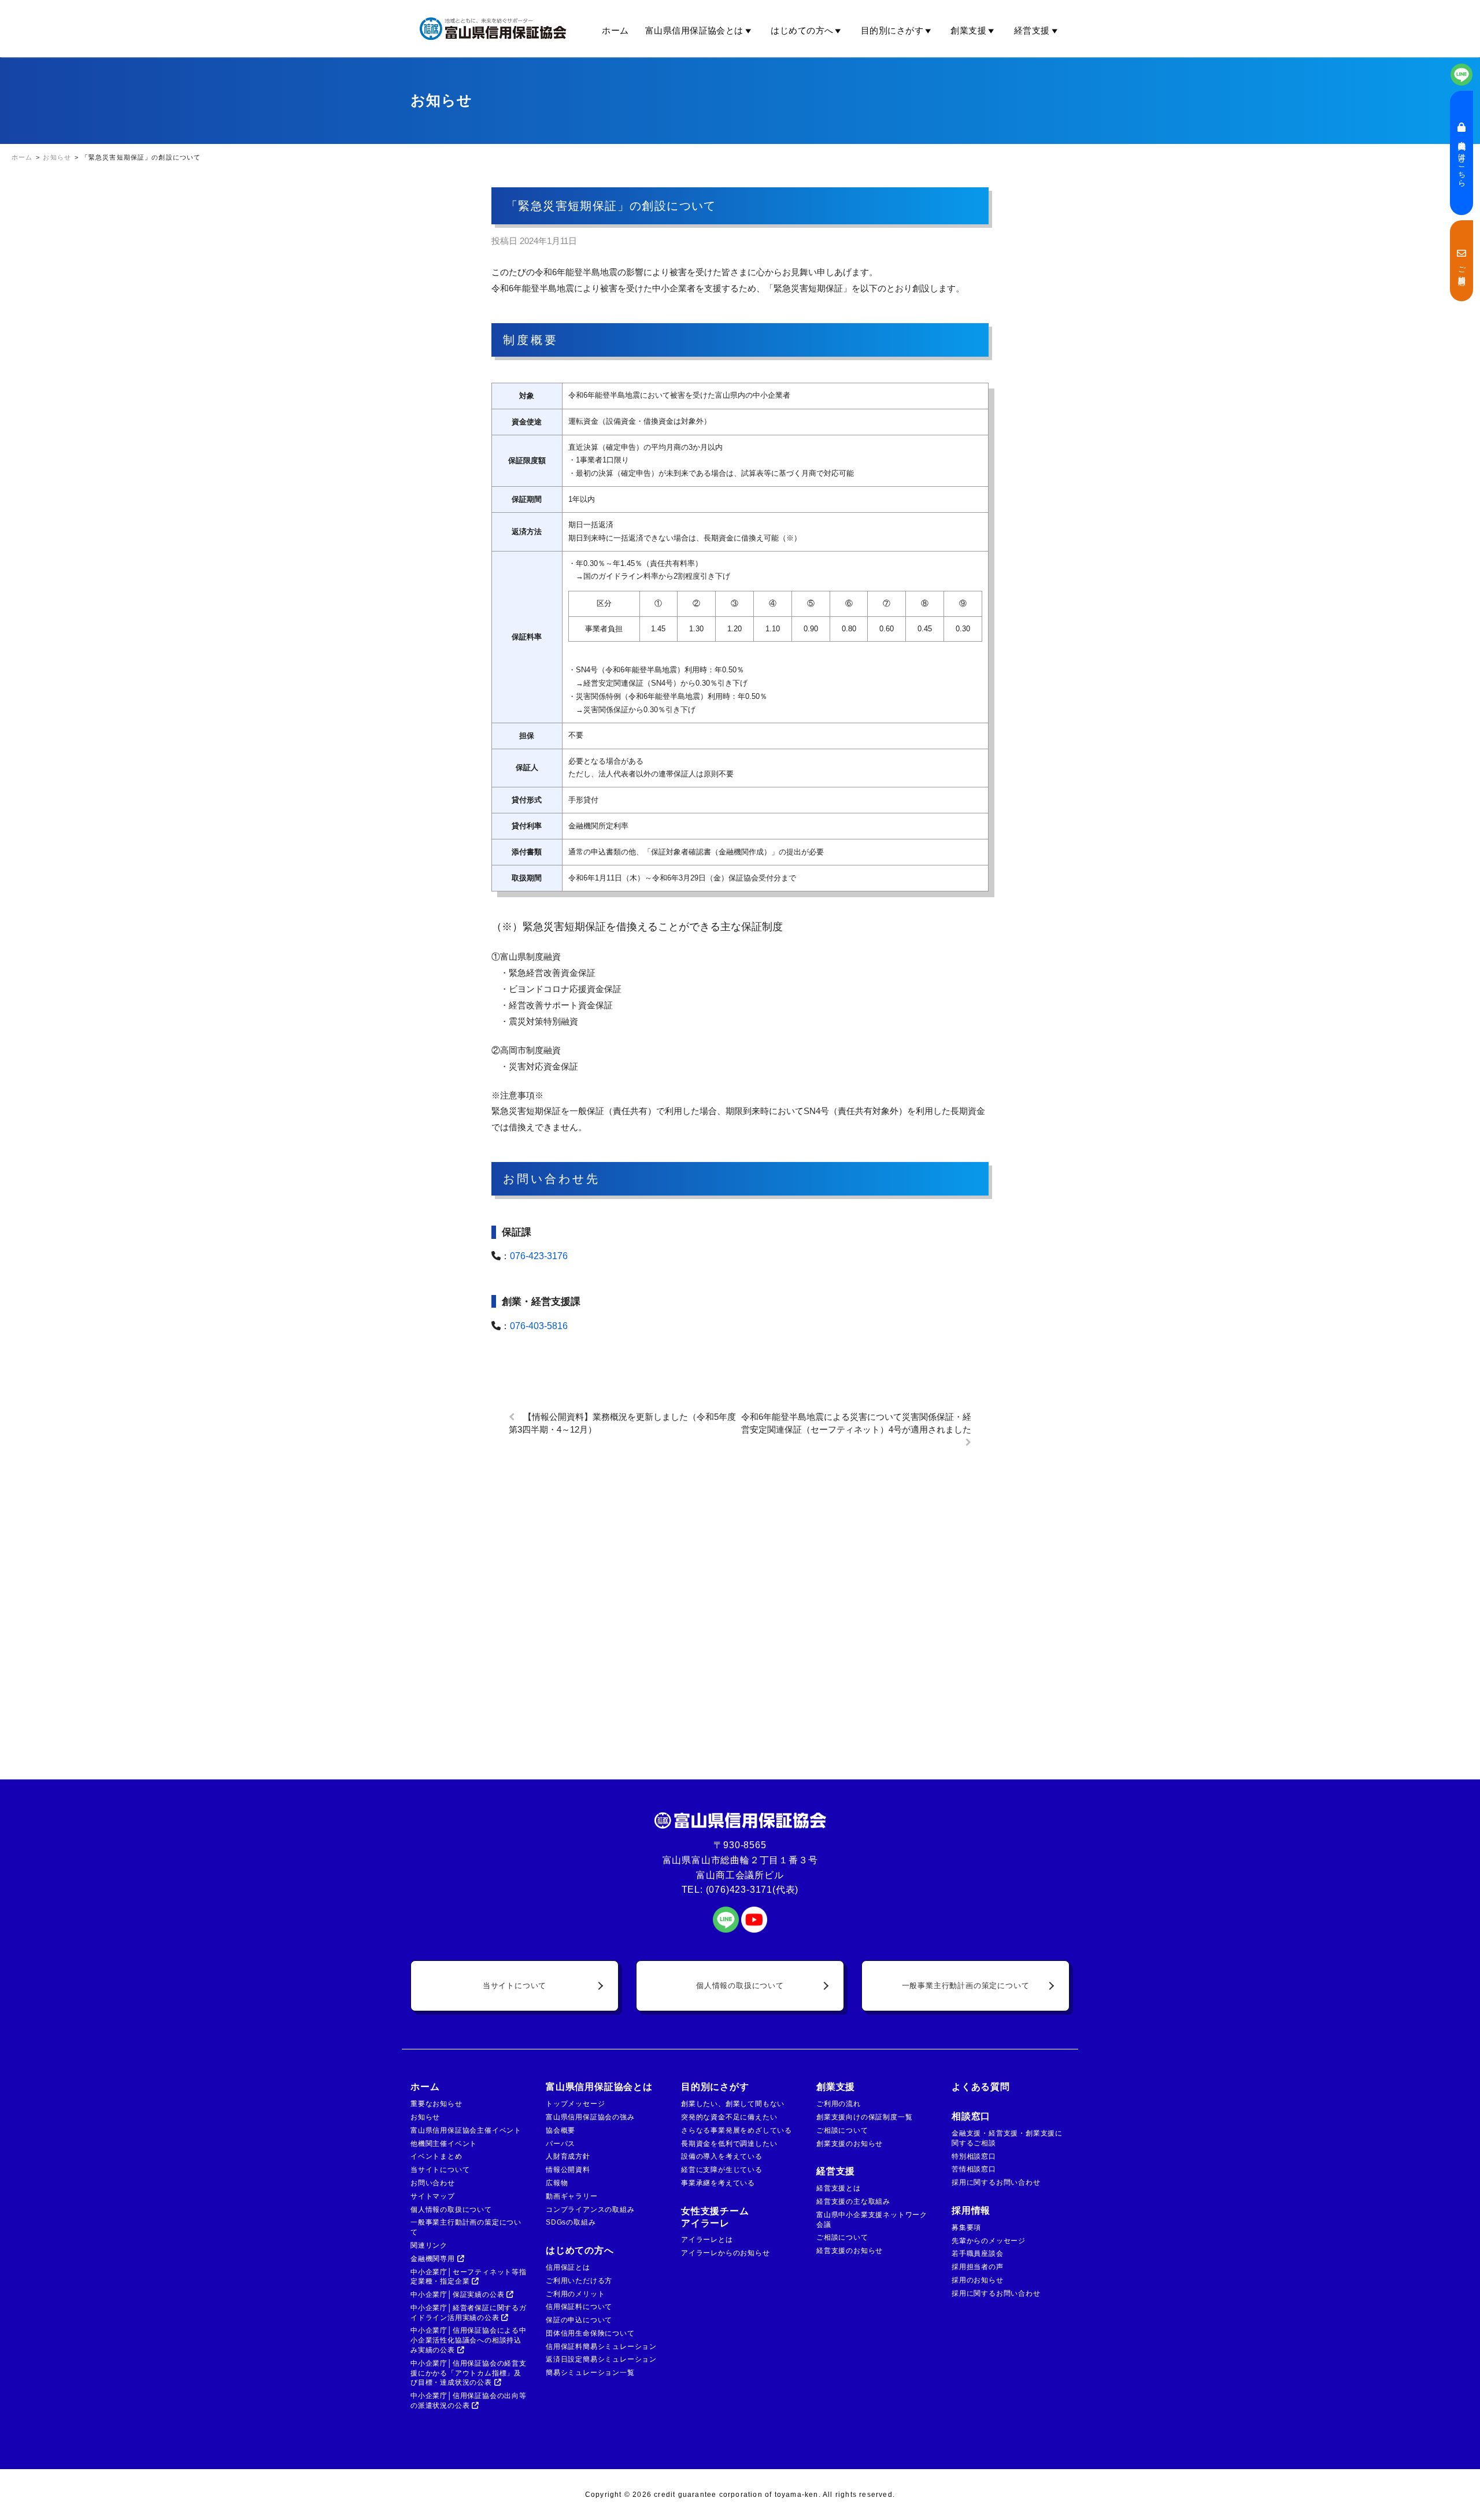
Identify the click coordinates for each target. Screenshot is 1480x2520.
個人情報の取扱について (740, 1986)
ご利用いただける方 (579, 2281)
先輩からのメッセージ (989, 2241)
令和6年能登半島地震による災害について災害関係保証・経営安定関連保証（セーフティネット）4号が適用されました (856, 1423)
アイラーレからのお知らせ (726, 2253)
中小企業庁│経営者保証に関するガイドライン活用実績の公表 (469, 2313)
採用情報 (971, 2210)
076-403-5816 (539, 1326)
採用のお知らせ (978, 2280)
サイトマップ (433, 2196)
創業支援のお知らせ (850, 2144)
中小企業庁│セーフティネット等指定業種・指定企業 (469, 2277)
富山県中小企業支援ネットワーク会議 (872, 2220)
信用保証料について (579, 2307)
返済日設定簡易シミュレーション (601, 2359)
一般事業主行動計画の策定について (966, 1986)
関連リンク (429, 2245)
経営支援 (1032, 30)
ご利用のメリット (575, 2294)
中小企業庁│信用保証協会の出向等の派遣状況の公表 (469, 2401)
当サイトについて (515, 1986)
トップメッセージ (575, 2104)
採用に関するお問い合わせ (996, 2182)
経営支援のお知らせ (850, 2251)
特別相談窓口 (974, 2156)
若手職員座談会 (978, 2253)
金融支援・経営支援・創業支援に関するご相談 (1007, 2138)
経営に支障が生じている (722, 2170)
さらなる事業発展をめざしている (737, 2130)
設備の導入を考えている (722, 2156)
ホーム (615, 30)
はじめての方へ (802, 30)
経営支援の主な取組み (853, 2201)
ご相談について (842, 2130)
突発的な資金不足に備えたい (729, 2117)
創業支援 (968, 30)
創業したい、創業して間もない (733, 2104)
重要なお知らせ (436, 2104)
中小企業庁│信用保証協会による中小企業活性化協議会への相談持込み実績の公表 (469, 2340)
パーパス (560, 2144)
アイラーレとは (707, 2240)
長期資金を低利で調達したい (729, 2144)
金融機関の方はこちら (1461, 158)
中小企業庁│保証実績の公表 (458, 2295)
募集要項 (966, 2227)
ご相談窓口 (1461, 266)
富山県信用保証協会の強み (590, 2117)
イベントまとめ (436, 2156)
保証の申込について (579, 2320)
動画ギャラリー (572, 2196)
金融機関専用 (434, 2259)
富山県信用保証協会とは (694, 30)
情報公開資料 (568, 2170)
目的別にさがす (892, 30)
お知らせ (425, 2117)
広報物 (557, 2183)
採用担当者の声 (978, 2267)
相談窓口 (971, 2116)
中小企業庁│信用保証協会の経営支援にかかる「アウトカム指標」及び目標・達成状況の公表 (469, 2373)
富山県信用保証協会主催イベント (466, 2130)
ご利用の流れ (839, 2104)
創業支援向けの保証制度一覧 (864, 2117)
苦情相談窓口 (974, 2169)
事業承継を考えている (718, 2183)
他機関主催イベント (444, 2144)
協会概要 (560, 2130)
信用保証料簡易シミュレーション (601, 2347)
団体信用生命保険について (590, 2333)
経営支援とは (839, 2188)
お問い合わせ (433, 2183)
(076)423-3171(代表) (752, 1890)
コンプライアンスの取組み (590, 2210)
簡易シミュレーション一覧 (590, 2373)
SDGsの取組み (571, 2222)
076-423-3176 (539, 1256)
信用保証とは (568, 2267)
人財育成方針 (568, 2156)
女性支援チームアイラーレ (715, 2217)
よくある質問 (981, 2087)
